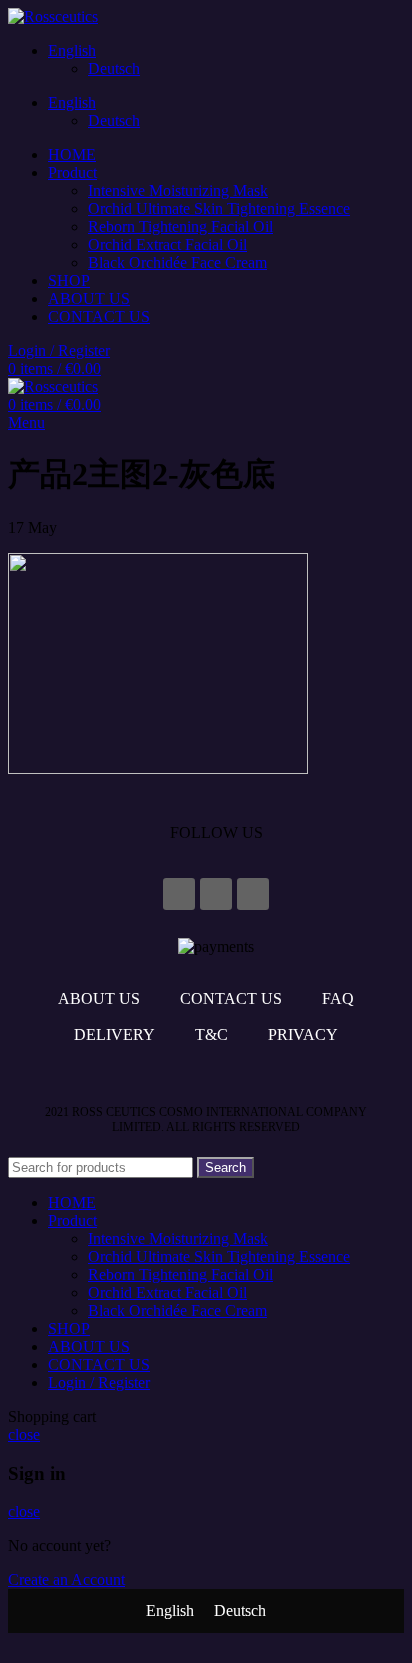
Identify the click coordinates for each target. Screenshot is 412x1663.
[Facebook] (179, 894)
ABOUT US (99, 998)
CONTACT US (231, 998)
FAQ (338, 998)
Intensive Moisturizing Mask (178, 190)
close (24, 1434)
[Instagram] (216, 894)
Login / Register (99, 1382)
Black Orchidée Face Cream (177, 262)
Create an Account (66, 1579)
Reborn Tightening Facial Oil (180, 226)
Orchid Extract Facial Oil (167, 244)
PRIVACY (303, 1034)
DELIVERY (114, 1034)
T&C (211, 1034)
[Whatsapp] (253, 894)
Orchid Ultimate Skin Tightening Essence (219, 208)
